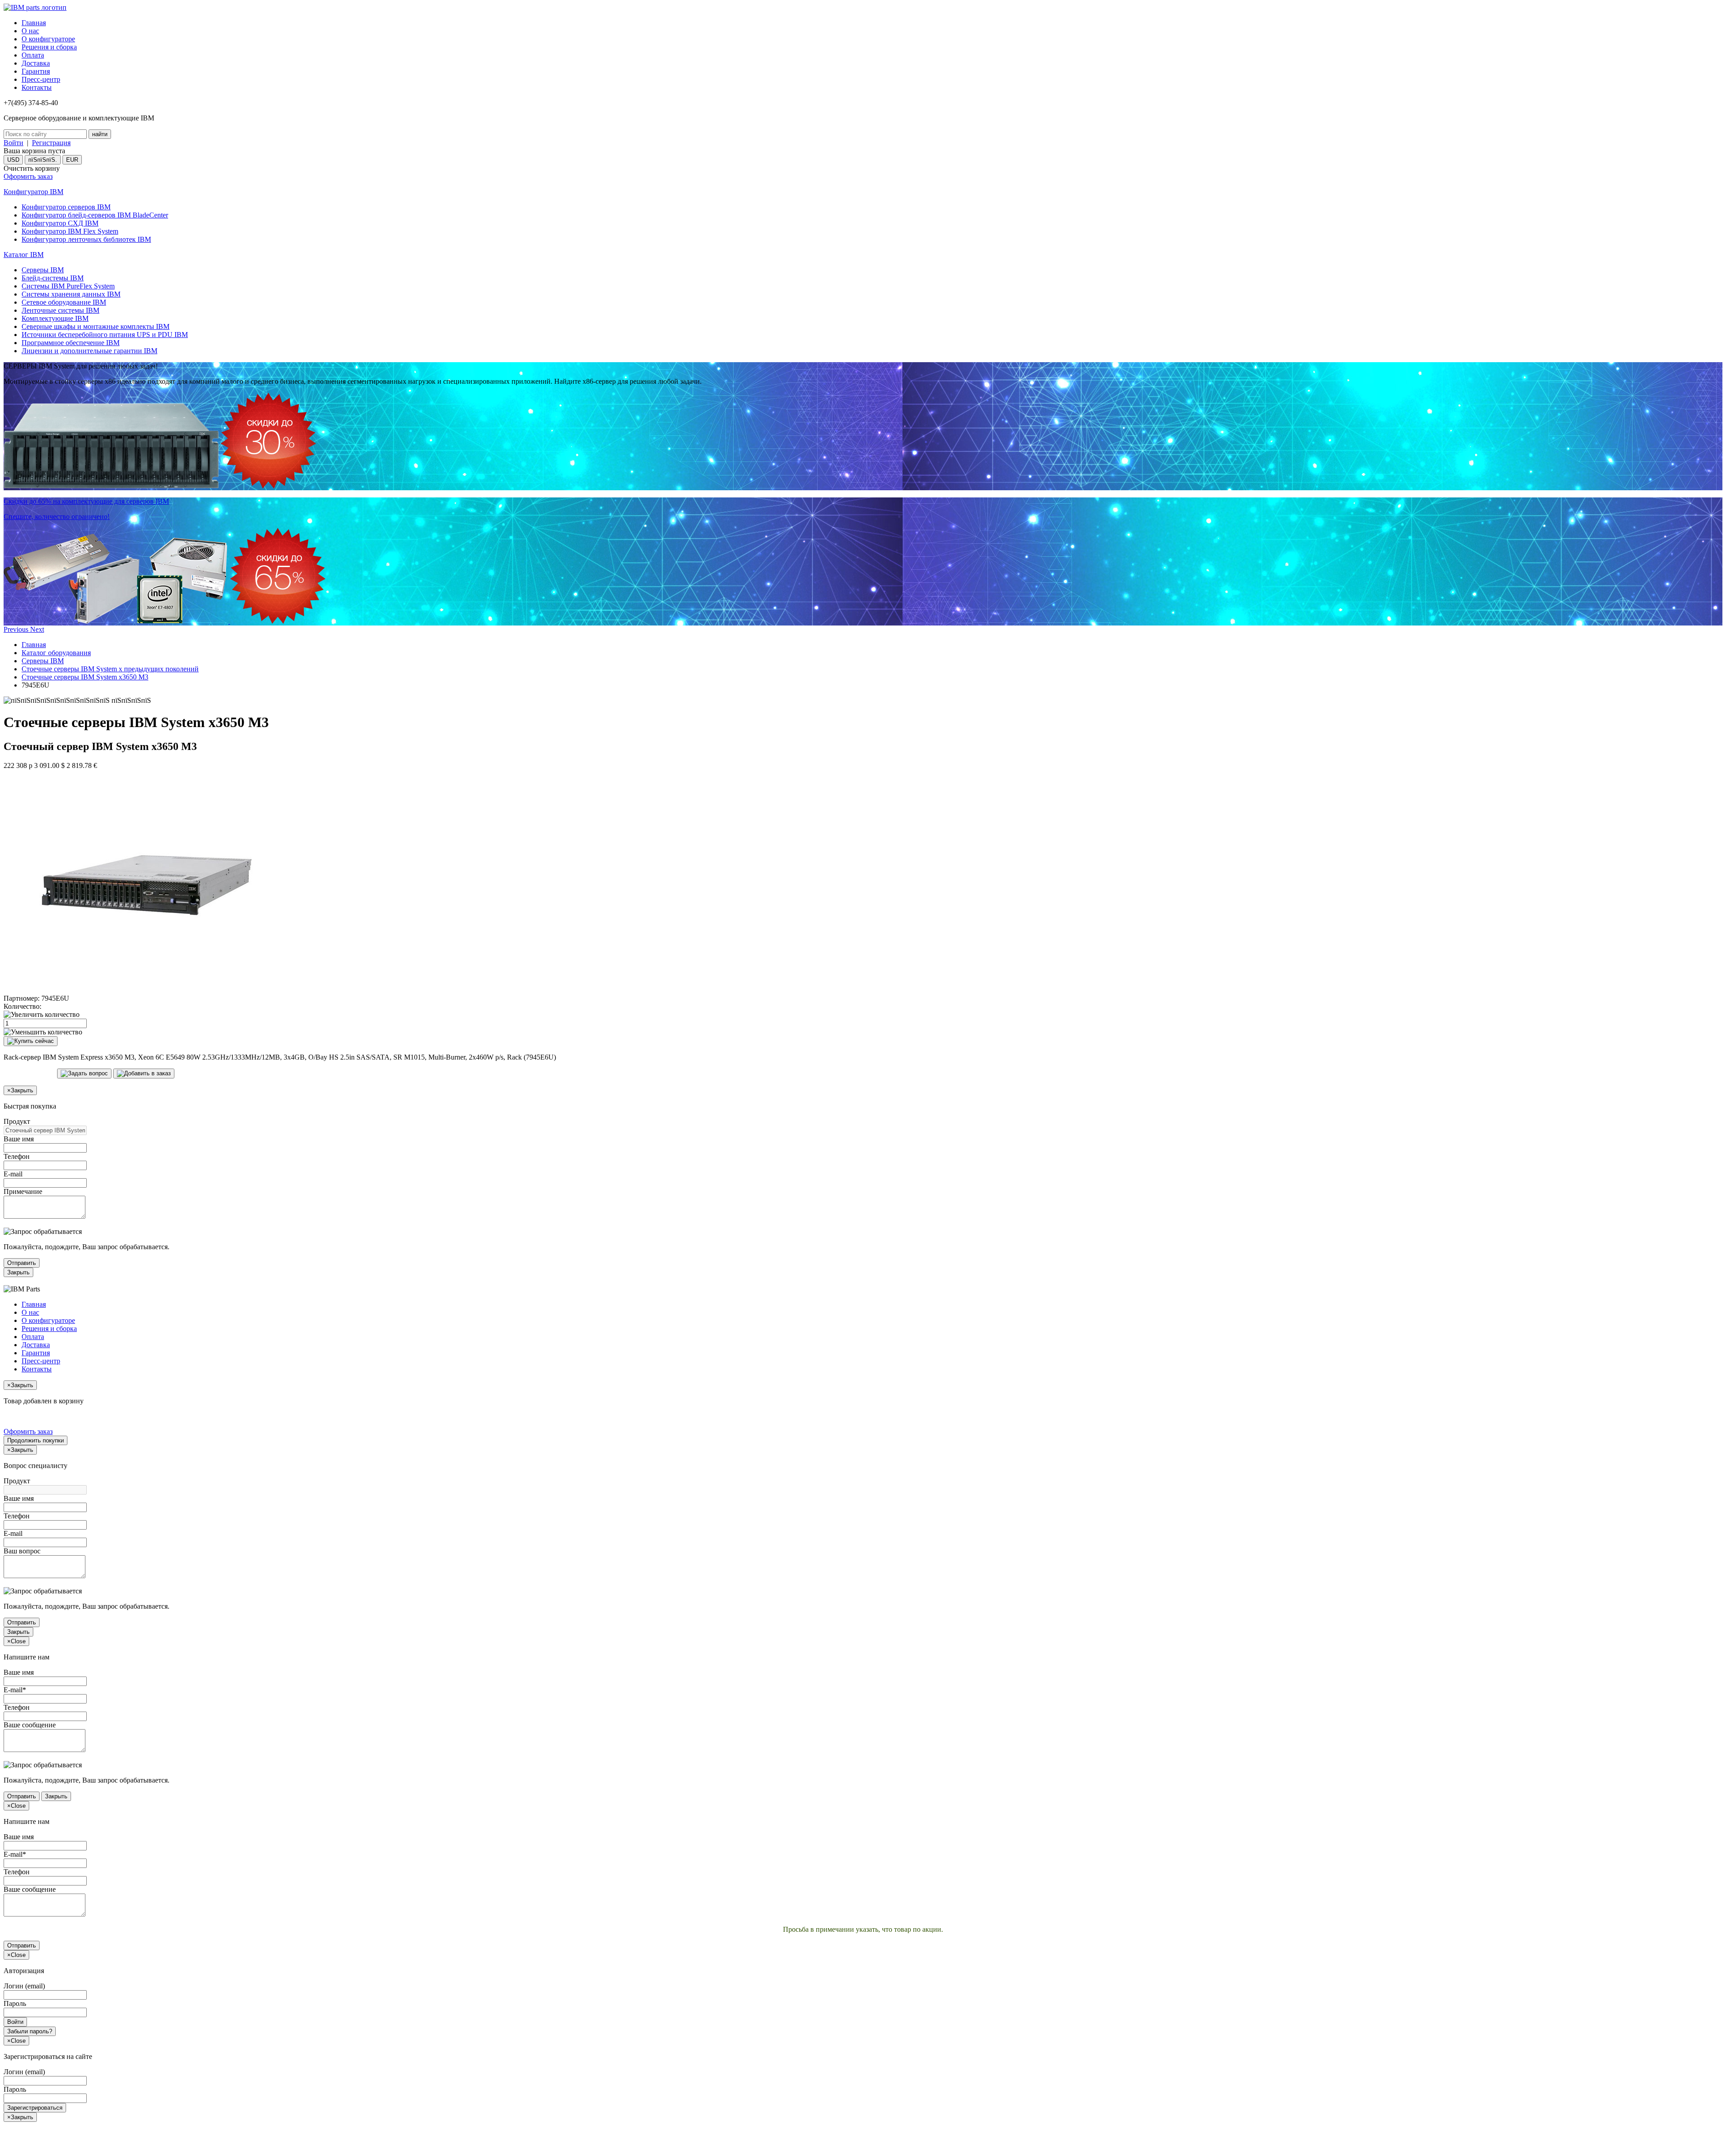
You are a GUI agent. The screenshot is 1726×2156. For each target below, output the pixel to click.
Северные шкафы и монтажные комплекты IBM (96, 326)
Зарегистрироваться (35, 2108)
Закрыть (18, 1272)
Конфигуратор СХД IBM (60, 223)
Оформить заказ (28, 176)
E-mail (13, 1174)
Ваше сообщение (30, 1725)
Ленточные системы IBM (60, 310)
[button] (17, 629)
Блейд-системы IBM (53, 278)
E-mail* (15, 1690)
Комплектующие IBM (55, 318)
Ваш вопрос (22, 1551)
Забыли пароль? (30, 2031)
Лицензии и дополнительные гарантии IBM (89, 351)
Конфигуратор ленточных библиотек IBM (86, 239)
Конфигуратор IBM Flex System (70, 231)
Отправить (22, 1263)
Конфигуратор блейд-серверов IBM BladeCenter (95, 215)
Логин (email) (24, 1986)
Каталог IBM (24, 255)
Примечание (23, 1191)
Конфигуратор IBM (33, 192)
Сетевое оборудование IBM (64, 302)
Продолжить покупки (36, 1440)
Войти (13, 143)
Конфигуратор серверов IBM (66, 207)
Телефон (17, 1156)
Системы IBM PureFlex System (68, 286)
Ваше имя (19, 1139)
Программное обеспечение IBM (71, 343)
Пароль (15, 2003)
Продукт (17, 1121)
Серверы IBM (43, 270)
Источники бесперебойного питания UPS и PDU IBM (105, 335)
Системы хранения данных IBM (71, 294)
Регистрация (51, 143)
